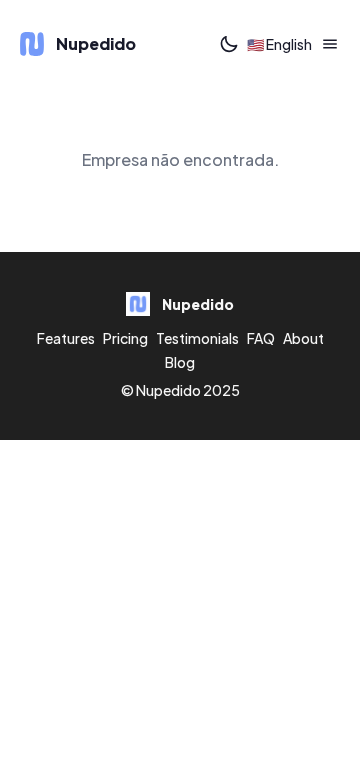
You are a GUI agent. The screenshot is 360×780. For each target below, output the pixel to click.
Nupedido (168, 390)
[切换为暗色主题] (229, 44)
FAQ (261, 338)
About (303, 338)
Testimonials (197, 338)
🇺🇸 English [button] (279, 44)
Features (66, 338)
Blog (180, 362)
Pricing (125, 338)
